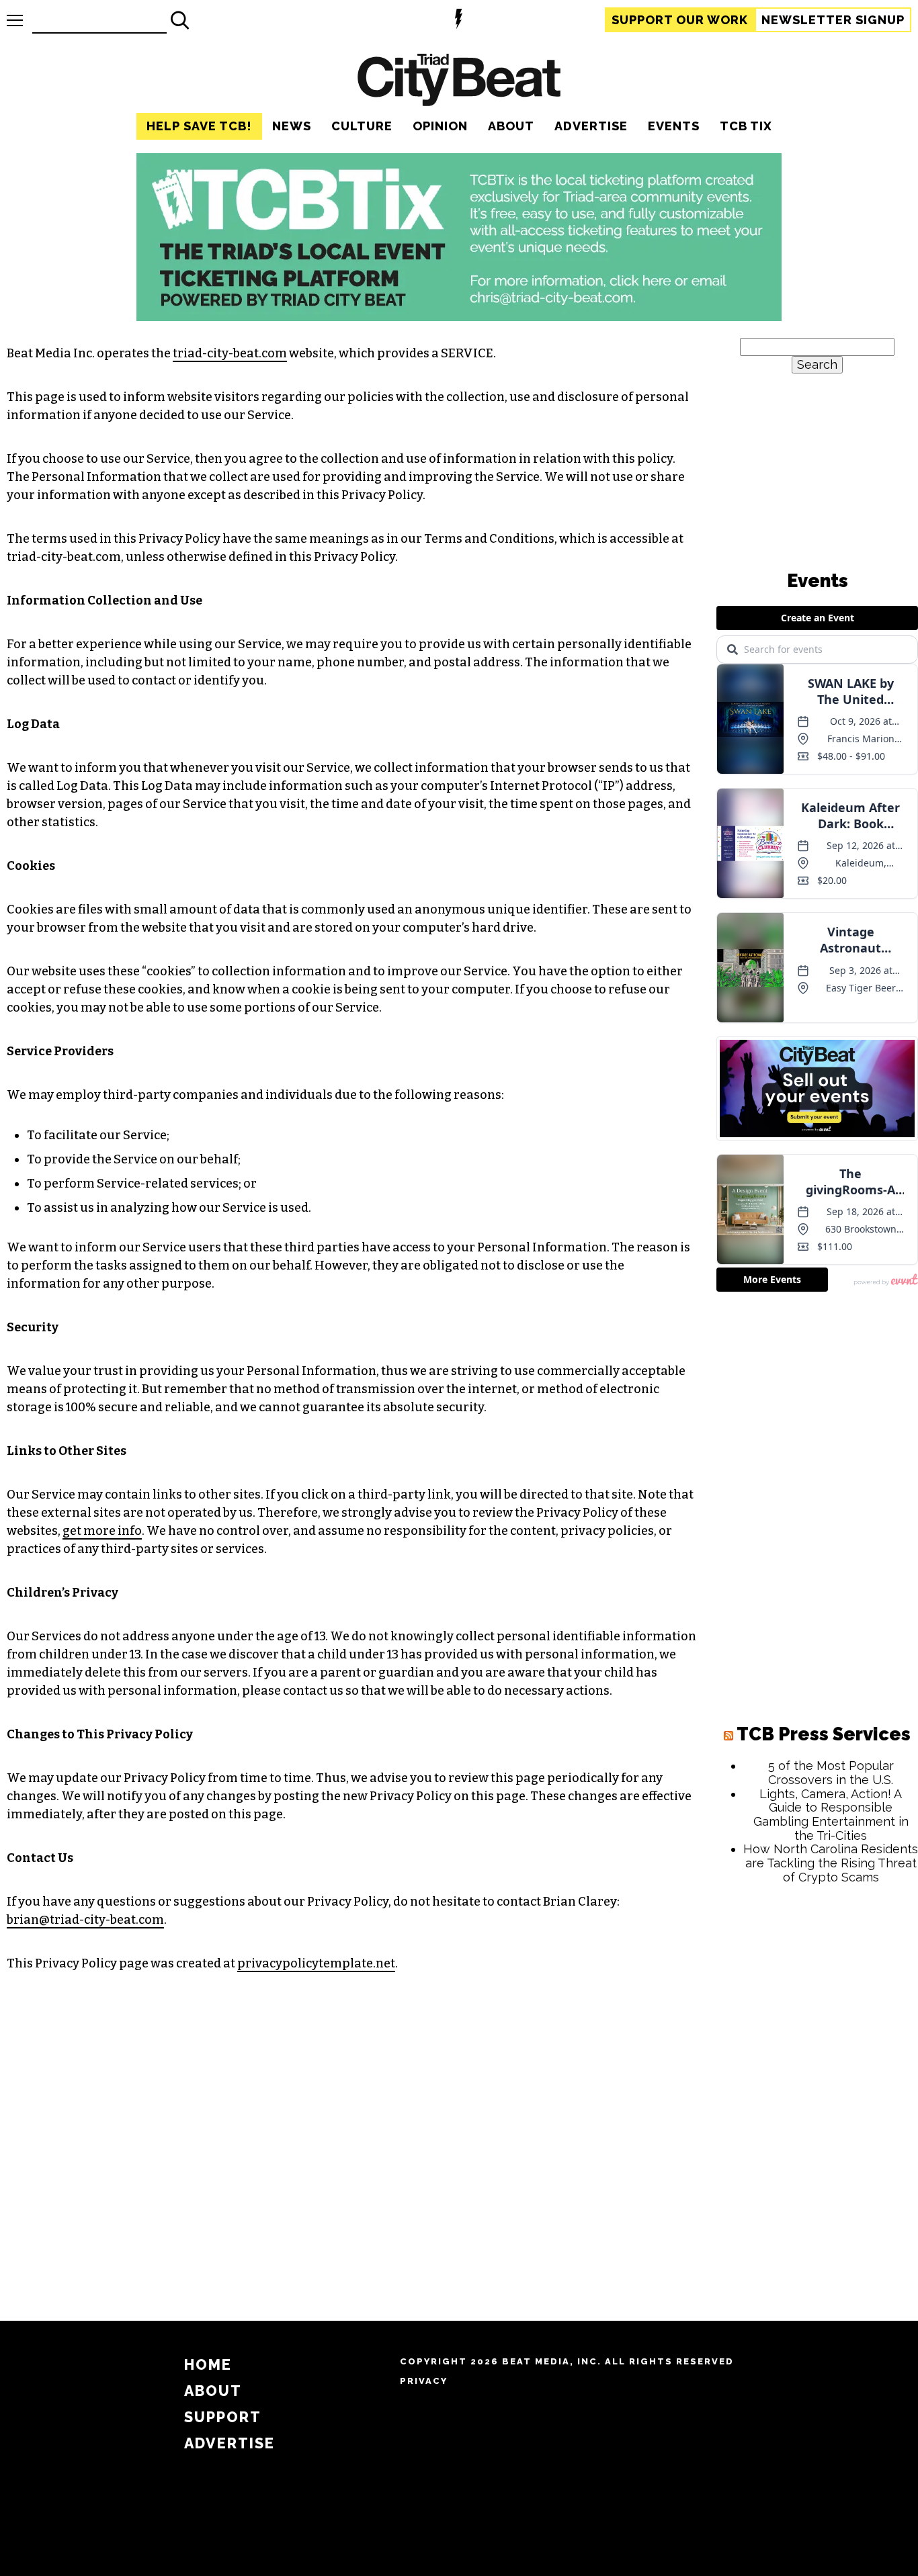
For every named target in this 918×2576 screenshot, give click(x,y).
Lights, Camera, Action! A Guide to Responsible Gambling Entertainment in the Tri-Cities (831, 1815)
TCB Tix (746, 126)
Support (680, 20)
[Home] (459, 82)
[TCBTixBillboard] (459, 317)
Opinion (440, 126)
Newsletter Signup (833, 20)
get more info (102, 1531)
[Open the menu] (15, 20)
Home (208, 2365)
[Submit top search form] (180, 20)
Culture (362, 126)
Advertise (591, 126)
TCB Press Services (824, 1734)
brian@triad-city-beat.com (85, 1920)
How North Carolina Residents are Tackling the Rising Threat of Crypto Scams (831, 1863)
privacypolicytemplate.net (316, 1963)
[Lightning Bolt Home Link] (459, 20)
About (511, 126)
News (292, 126)
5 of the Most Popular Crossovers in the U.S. (831, 1773)
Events (674, 126)
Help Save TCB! (199, 126)
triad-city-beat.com (230, 353)
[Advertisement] (817, 2099)
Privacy (424, 2381)
